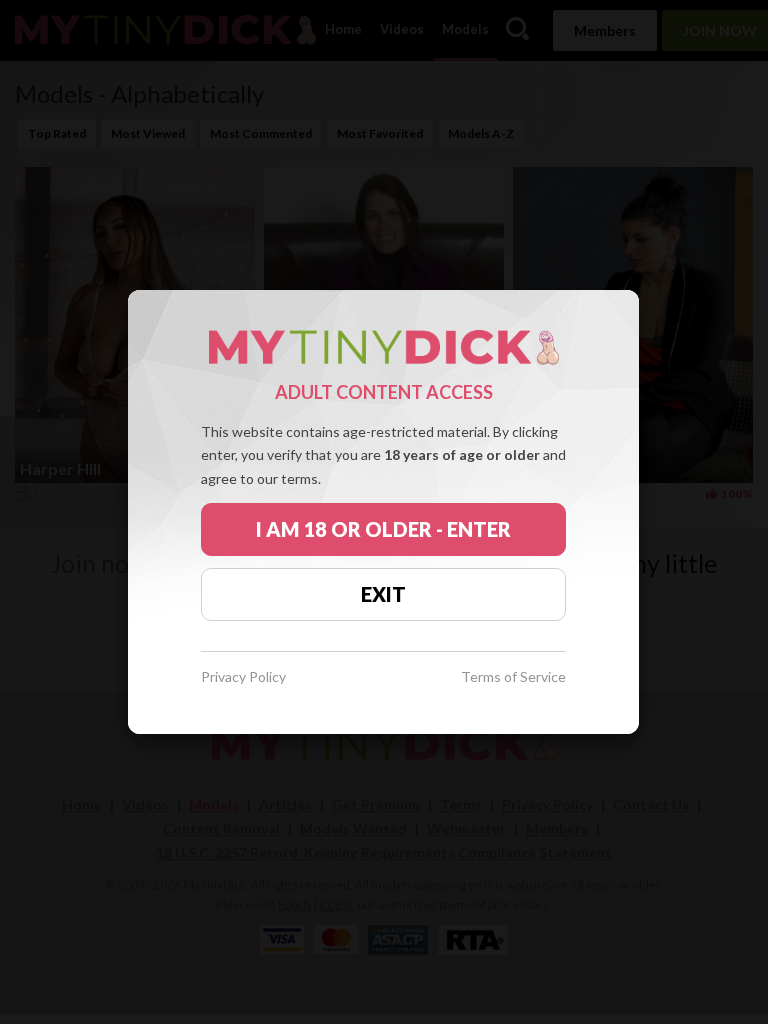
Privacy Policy (243, 677)
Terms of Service (513, 677)
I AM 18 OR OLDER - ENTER (383, 529)
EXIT (383, 594)
